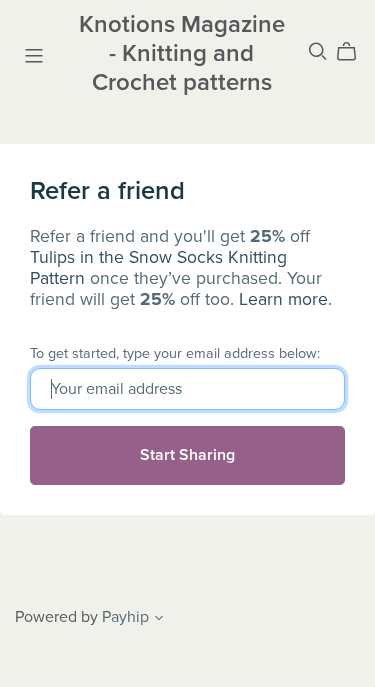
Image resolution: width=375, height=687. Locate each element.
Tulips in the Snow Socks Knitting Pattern (158, 268)
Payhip (125, 617)
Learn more (283, 299)
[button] (159, 620)
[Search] (318, 51)
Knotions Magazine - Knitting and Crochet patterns (182, 53)
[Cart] (354, 52)
